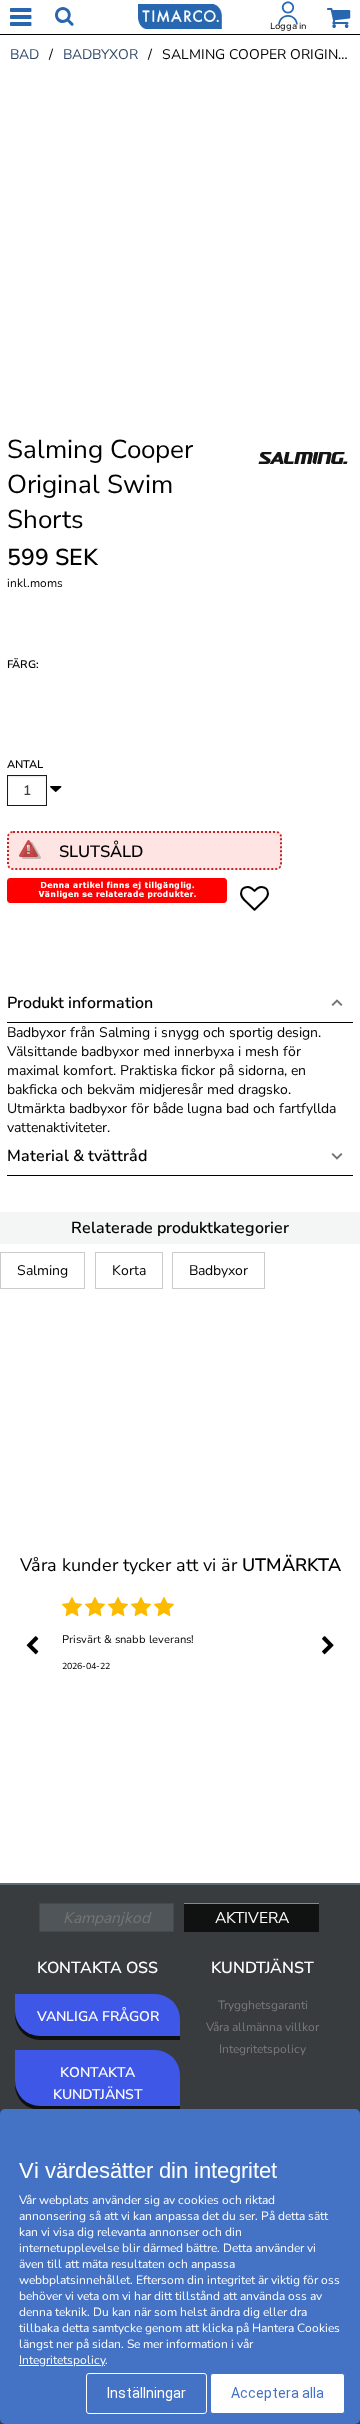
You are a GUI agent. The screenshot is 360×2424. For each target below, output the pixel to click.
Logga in (288, 26)
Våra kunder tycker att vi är (180, 1565)
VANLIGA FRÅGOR (98, 2016)
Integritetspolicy (262, 2049)
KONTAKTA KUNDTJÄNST (98, 2083)
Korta (129, 1270)
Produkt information (80, 1003)
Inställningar (146, 2393)
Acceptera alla (277, 2393)
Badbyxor (218, 1270)
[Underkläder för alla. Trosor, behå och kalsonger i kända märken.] (180, 15)
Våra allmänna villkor (262, 2027)
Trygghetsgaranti (263, 2005)
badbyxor (100, 54)
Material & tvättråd (77, 1156)
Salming (42, 1270)
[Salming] (303, 479)
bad (24, 54)
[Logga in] (288, 17)
